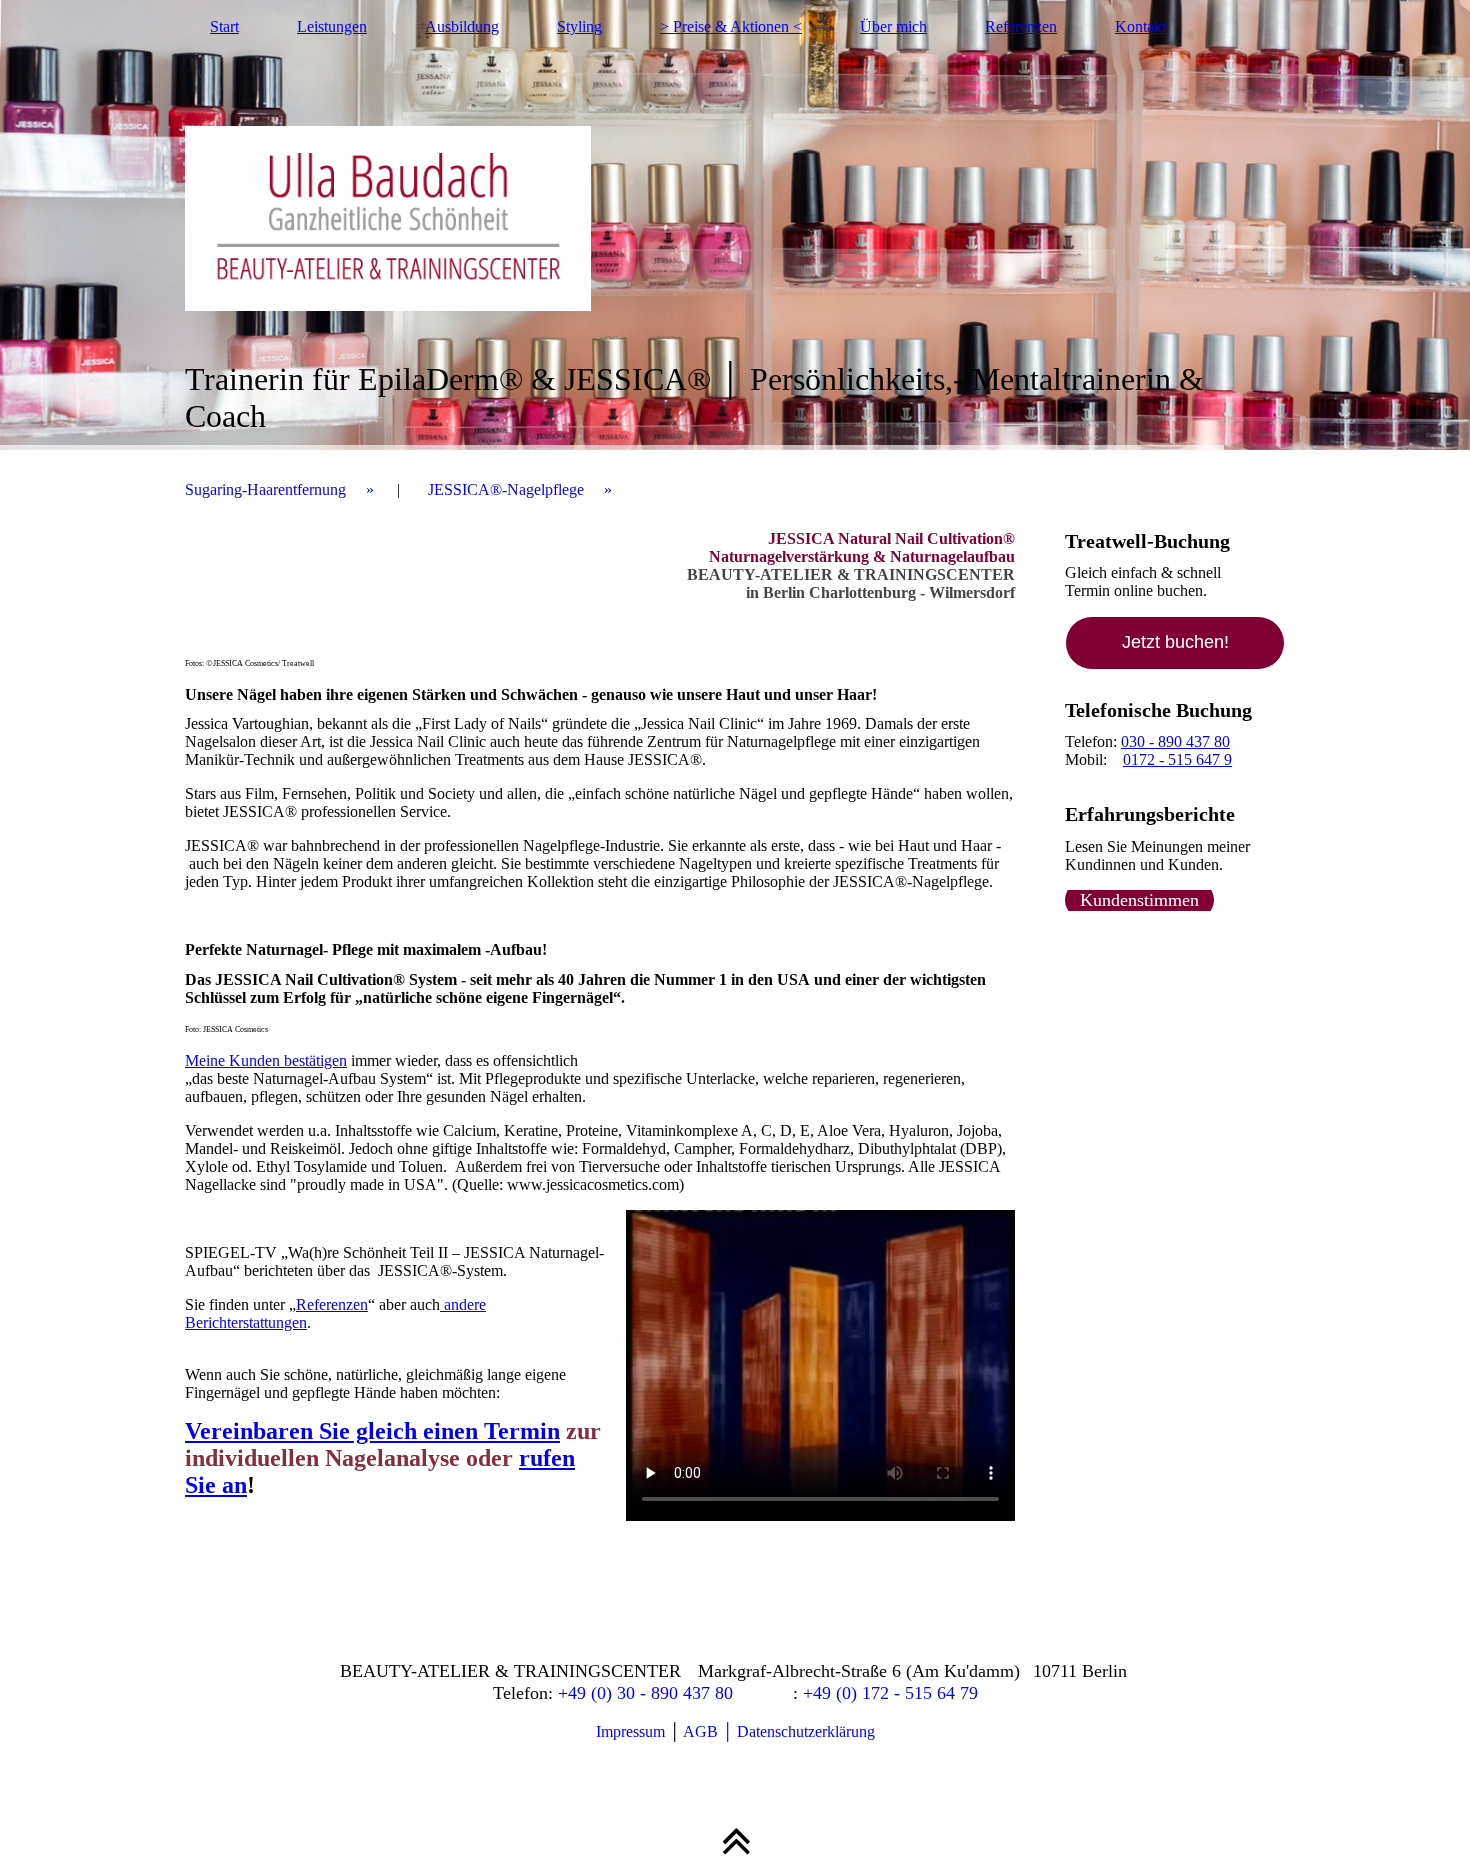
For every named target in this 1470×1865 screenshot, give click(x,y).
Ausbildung (462, 26)
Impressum (630, 1731)
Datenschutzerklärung (806, 1731)
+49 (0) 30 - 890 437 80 (645, 1693)
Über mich (893, 26)
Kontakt (1140, 26)
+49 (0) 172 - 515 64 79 (890, 1693)
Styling (579, 26)
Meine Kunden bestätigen (266, 1060)
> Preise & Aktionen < (731, 26)
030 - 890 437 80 (1175, 741)
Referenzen (1021, 26)
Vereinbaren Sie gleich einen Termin (372, 1431)
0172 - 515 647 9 (1177, 759)
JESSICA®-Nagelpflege (506, 489)
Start (224, 26)
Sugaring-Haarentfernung (265, 489)
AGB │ (710, 1731)
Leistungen (332, 26)
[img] (735, 225)
